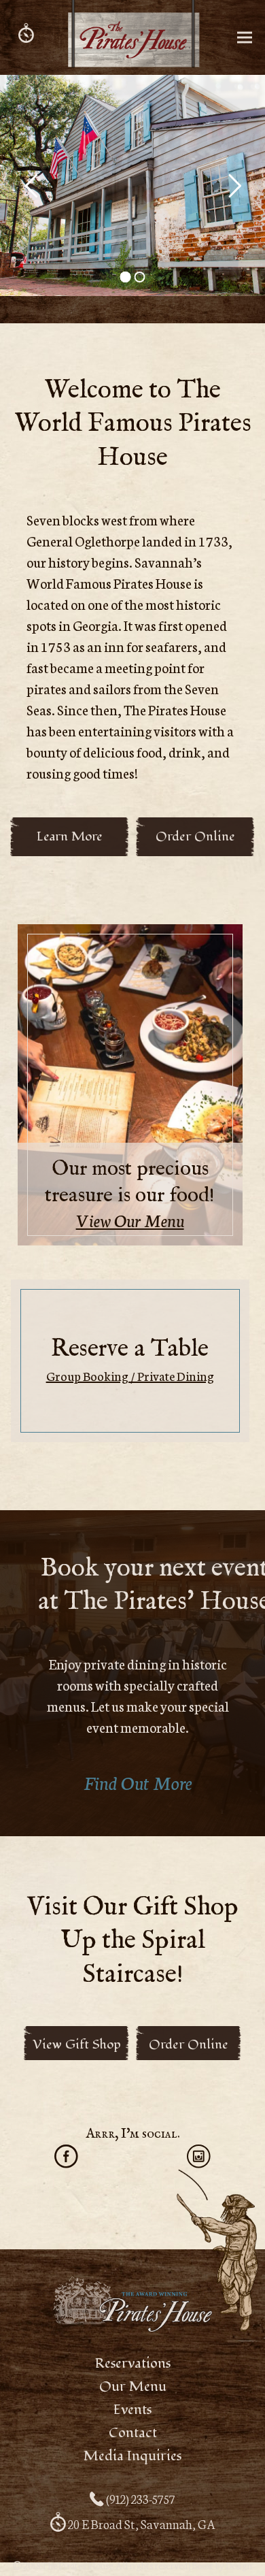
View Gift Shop (77, 2044)
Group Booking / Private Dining (130, 1375)
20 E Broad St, (141, 2524)
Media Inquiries (132, 2456)
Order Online (189, 2044)
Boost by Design (222, 2565)
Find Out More (138, 1782)
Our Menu (133, 2387)
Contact (133, 2433)
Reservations (133, 2364)
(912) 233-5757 (140, 2498)
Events (132, 2410)
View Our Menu (130, 1220)
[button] (245, 38)
